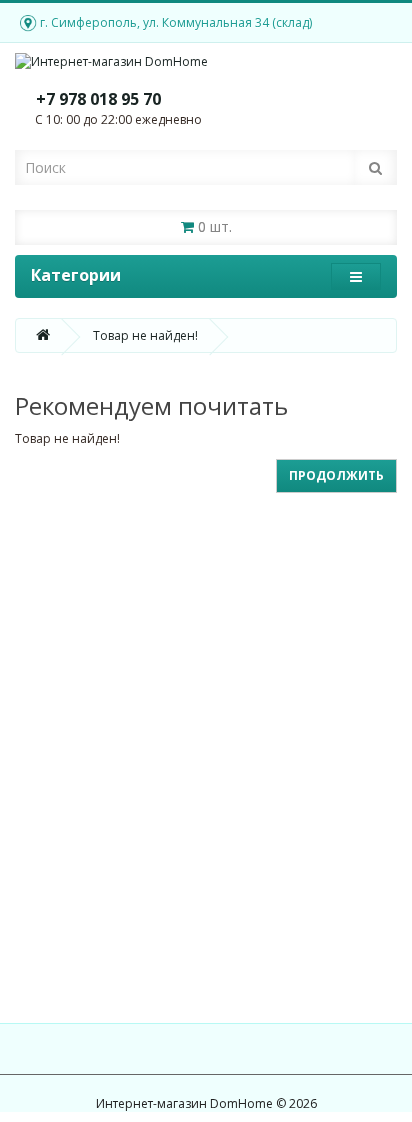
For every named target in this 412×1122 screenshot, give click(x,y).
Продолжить (336, 475)
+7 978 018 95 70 (98, 99)
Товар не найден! (145, 335)
